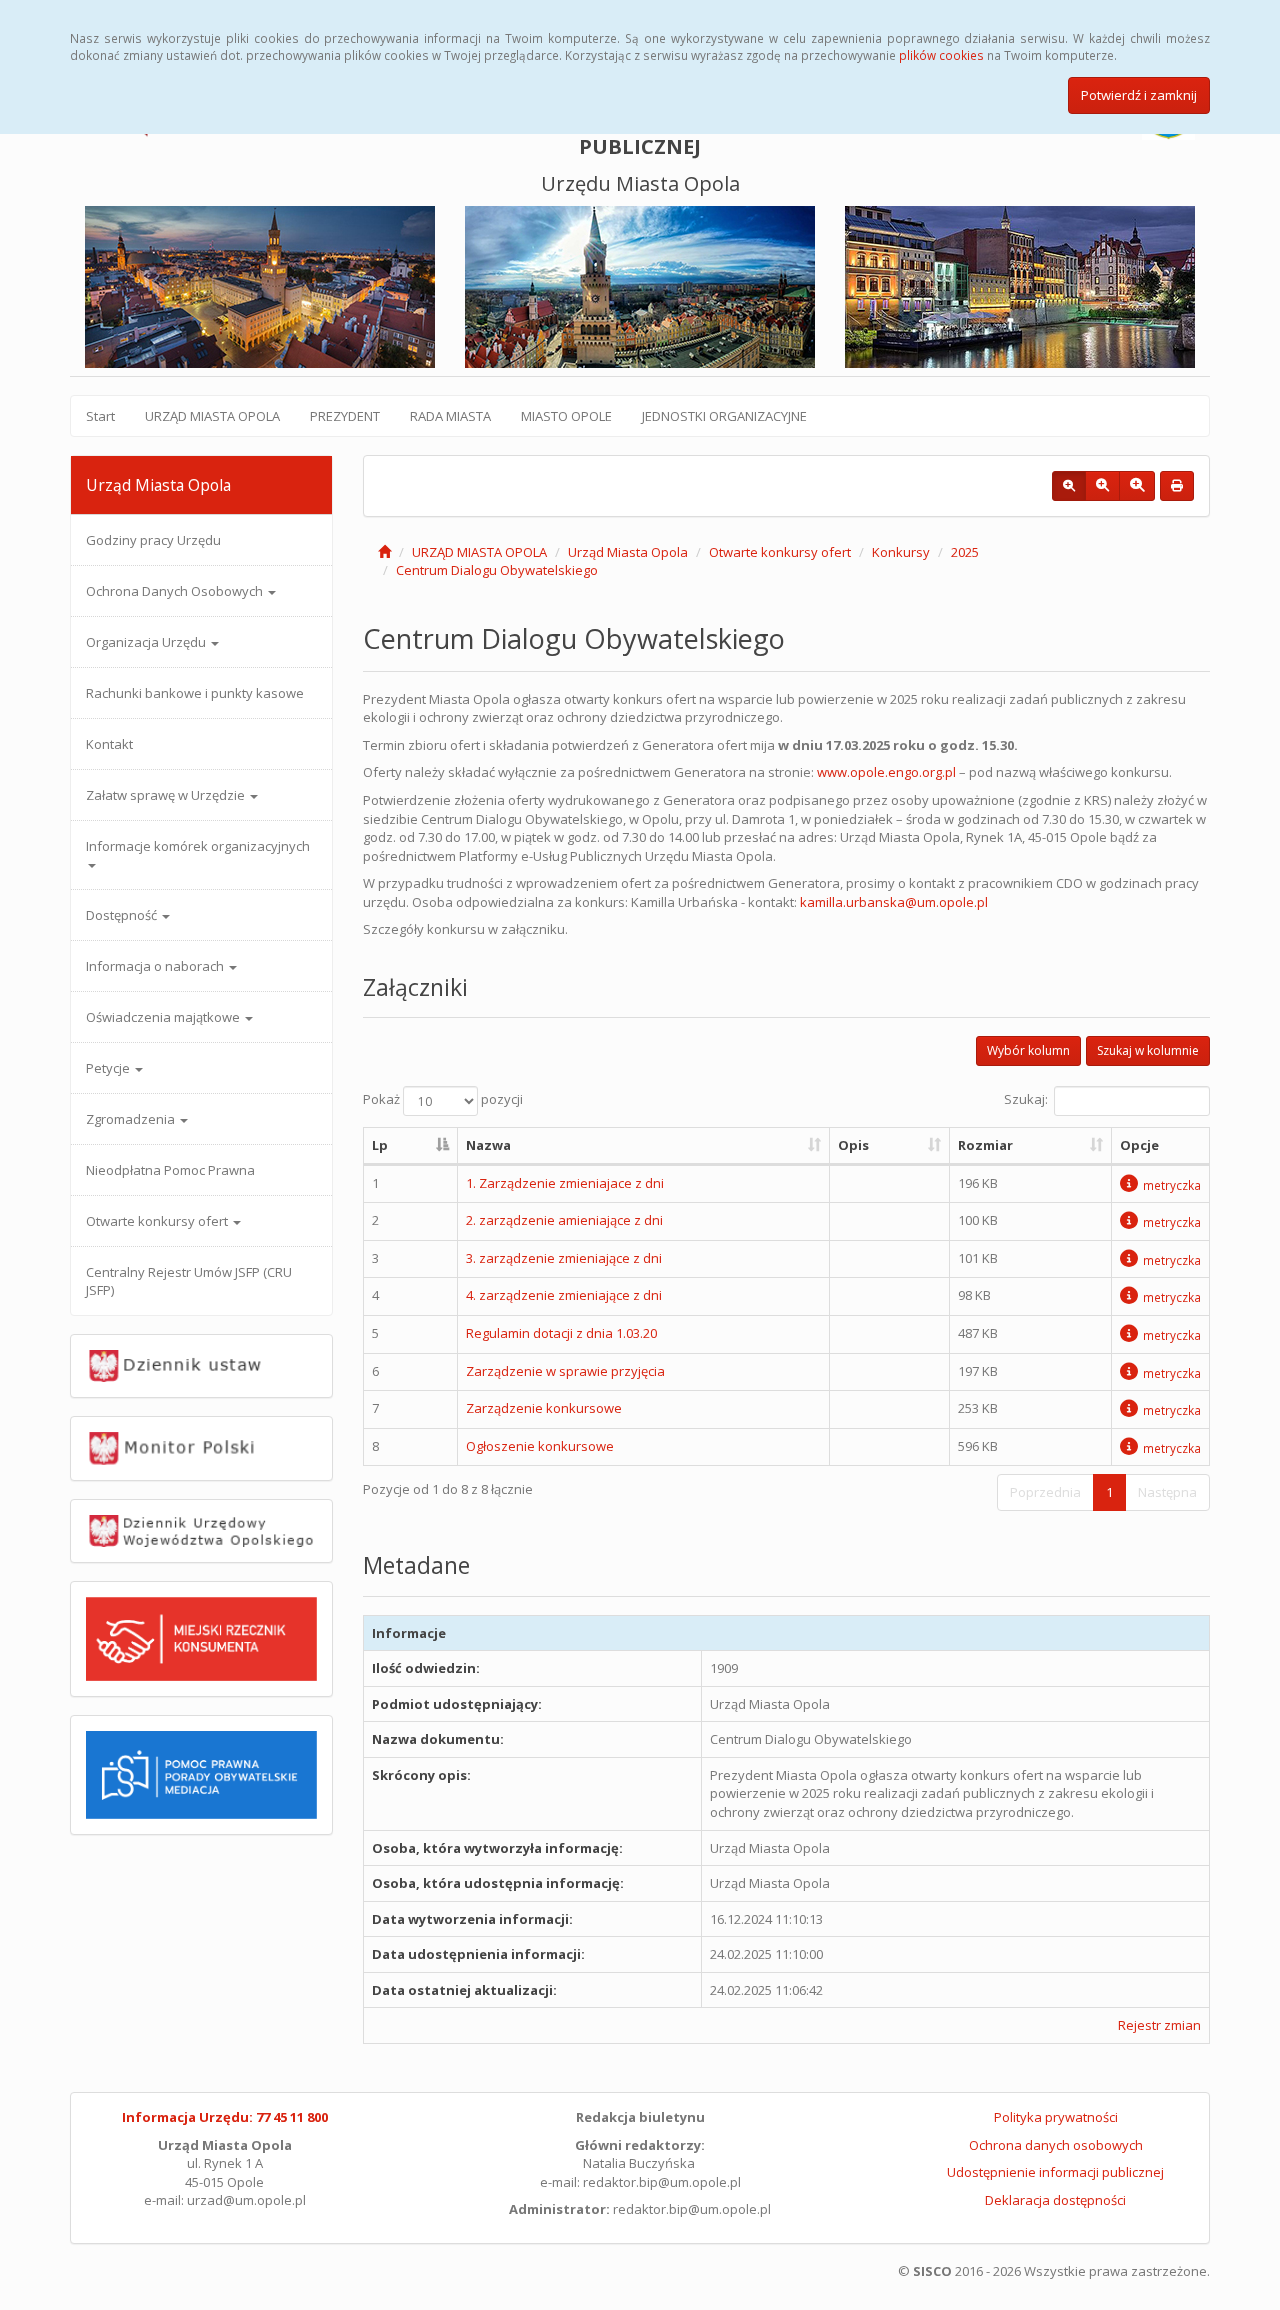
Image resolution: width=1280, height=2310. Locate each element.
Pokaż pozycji (443, 1100)
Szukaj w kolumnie (1148, 1050)
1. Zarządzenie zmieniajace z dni (565, 1183)
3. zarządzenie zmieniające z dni (564, 1258)
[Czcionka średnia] (1102, 486)
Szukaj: (1026, 1100)
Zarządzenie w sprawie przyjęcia (565, 1371)
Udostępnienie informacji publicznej (1055, 2172)
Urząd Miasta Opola (628, 552)
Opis (853, 1145)
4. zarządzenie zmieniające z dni (564, 1295)
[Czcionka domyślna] (1069, 486)
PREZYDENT (345, 416)
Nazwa (488, 1145)
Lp (380, 1145)
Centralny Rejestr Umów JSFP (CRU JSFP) (189, 1281)
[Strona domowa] (384, 552)
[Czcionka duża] (1137, 486)
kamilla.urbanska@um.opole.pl (894, 902)
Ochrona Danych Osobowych (176, 591)
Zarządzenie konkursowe (544, 1408)
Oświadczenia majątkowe (164, 1017)
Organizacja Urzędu (147, 642)
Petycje (109, 1068)
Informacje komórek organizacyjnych (198, 846)
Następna (1167, 1492)
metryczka (1172, 1185)
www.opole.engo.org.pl (886, 772)
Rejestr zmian (1159, 2025)
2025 (965, 552)
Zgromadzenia (132, 1119)
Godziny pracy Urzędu (153, 540)
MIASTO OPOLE (566, 416)
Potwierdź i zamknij (1139, 95)
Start (100, 416)
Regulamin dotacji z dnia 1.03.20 (561, 1333)
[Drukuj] (1177, 486)
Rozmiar (985, 1145)
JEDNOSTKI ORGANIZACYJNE (724, 416)
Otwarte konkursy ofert (158, 1221)
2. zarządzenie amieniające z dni (564, 1220)
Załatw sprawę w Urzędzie (167, 795)
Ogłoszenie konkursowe (540, 1446)
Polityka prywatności (1056, 2117)
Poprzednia (1045, 1492)
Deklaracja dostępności (1055, 2200)
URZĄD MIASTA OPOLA (212, 416)
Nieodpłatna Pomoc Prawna (170, 1170)
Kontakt (109, 744)
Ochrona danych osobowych (1056, 2145)
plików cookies (941, 55)
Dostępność (123, 915)
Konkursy (901, 552)
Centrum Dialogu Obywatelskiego (497, 570)
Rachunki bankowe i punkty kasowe (195, 693)
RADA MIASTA (450, 416)
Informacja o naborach (156, 966)
